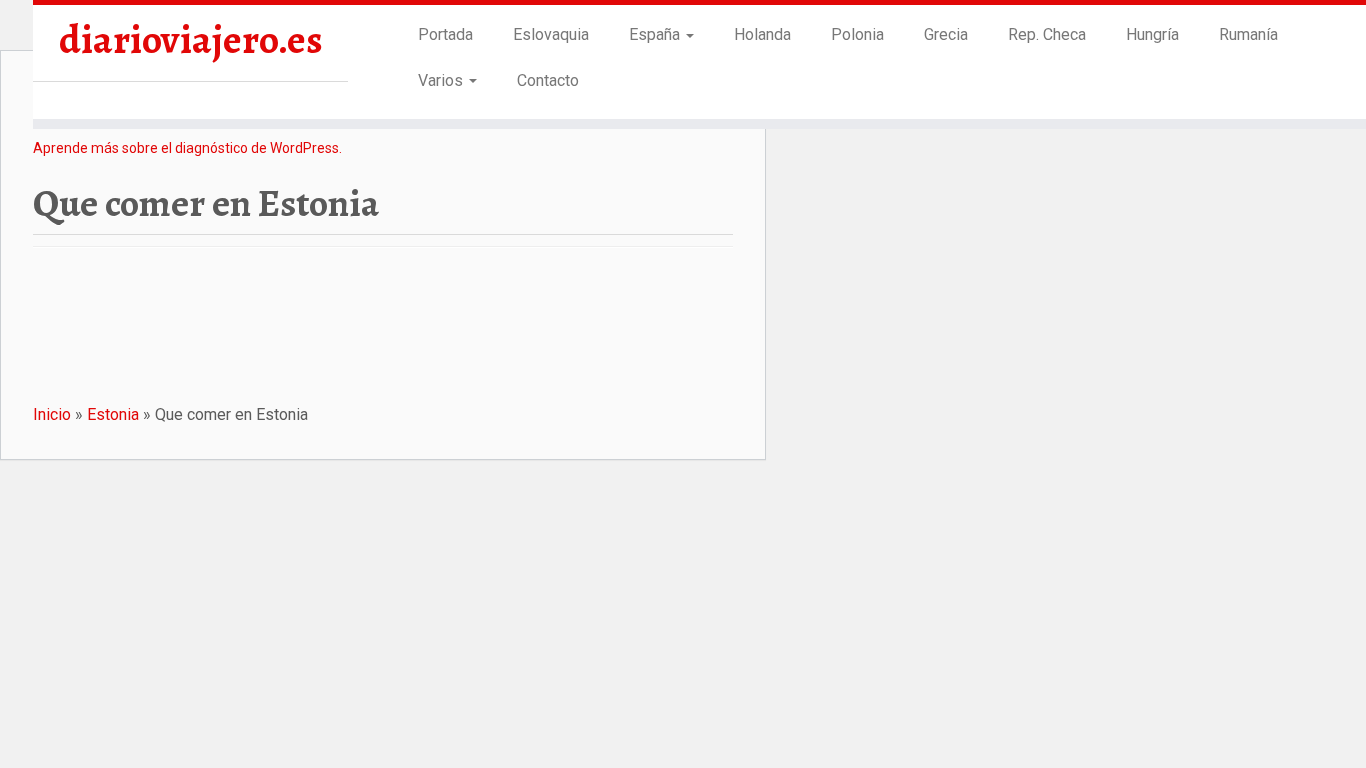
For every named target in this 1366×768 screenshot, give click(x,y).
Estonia (113, 414)
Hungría (1152, 34)
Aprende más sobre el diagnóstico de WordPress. (187, 148)
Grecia (946, 34)
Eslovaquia (551, 34)
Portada (445, 34)
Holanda (762, 34)
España (656, 34)
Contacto (548, 80)
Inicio (52, 414)
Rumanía (1248, 34)
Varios (442, 80)
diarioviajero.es (191, 40)
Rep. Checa (1047, 34)
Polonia (857, 34)
